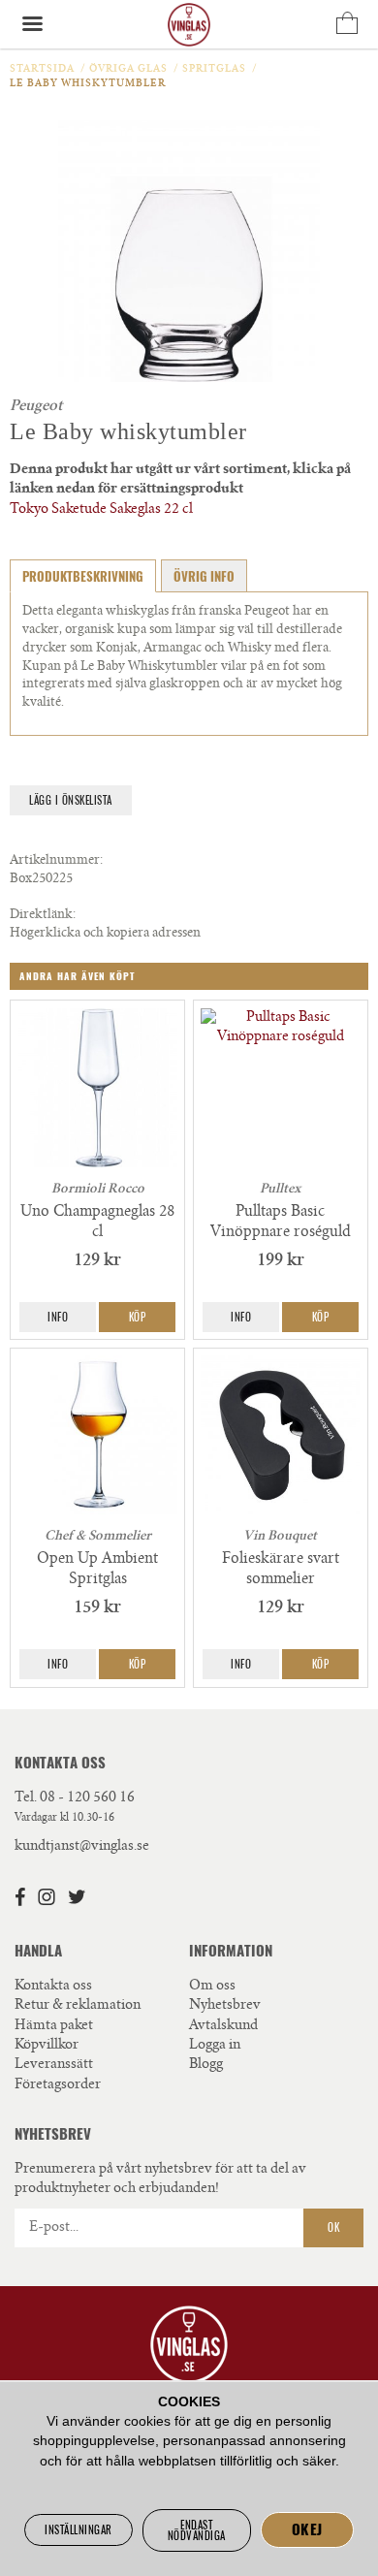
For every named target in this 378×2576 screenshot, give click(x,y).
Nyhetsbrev (225, 2006)
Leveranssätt (54, 2065)
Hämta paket (54, 2026)
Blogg (206, 2065)
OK (333, 2227)
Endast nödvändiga (197, 2530)
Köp (138, 1317)
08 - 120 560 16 (87, 1798)
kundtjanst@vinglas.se (82, 1847)
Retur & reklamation (78, 2006)
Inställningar (79, 2530)
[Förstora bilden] (189, 251)
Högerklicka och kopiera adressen (105, 934)
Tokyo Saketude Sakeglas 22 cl (101, 510)
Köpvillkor (47, 2046)
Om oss (212, 1987)
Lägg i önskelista (71, 800)
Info (58, 1317)
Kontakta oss (53, 1987)
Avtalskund (223, 2026)
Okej (307, 2529)
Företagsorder (58, 2085)
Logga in (215, 2046)
